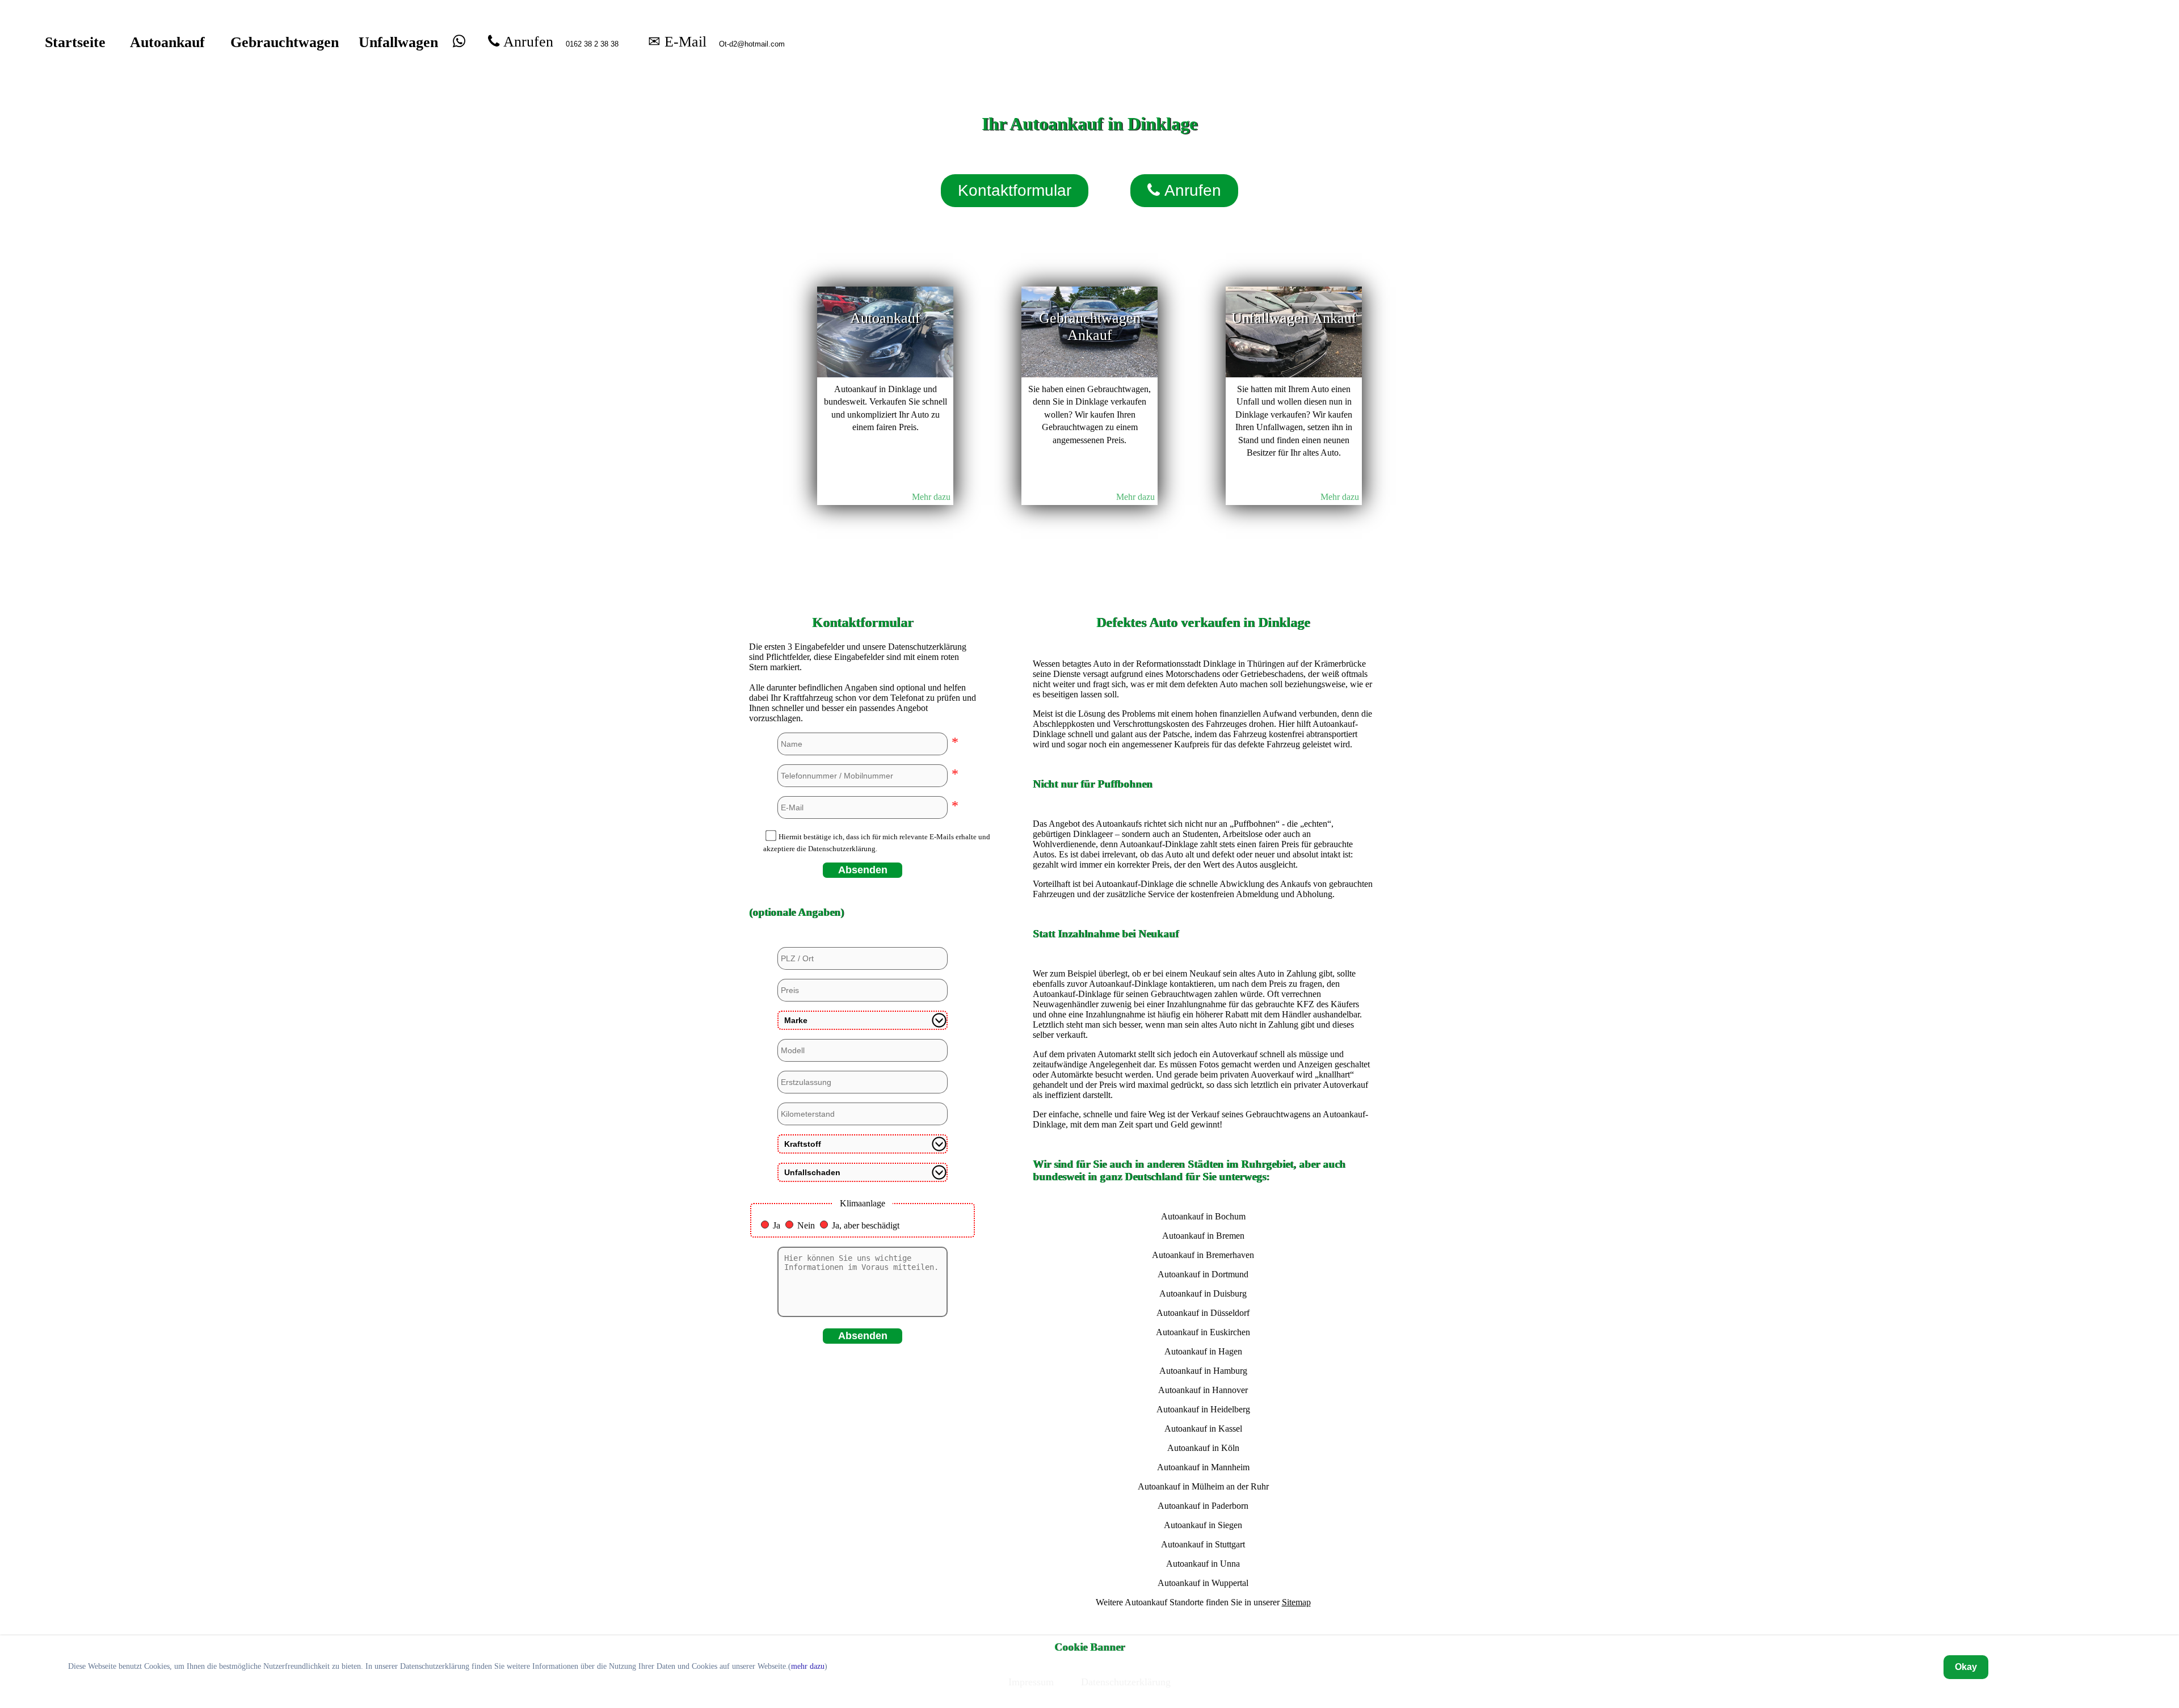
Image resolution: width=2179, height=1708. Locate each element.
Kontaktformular (1015, 190)
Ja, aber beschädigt (866, 1225)
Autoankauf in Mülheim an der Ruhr (1203, 1486)
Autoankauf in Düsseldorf (1203, 1313)
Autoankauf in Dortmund (1203, 1274)
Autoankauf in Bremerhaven (1203, 1255)
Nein (806, 1225)
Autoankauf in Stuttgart (1203, 1544)
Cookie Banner (1089, 1647)
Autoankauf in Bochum (1203, 1216)
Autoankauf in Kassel (1203, 1429)
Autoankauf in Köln (1203, 1448)
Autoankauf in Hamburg (1203, 1371)
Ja (777, 1225)
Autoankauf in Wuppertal (1203, 1583)
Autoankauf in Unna (1203, 1564)
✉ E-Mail (677, 41)
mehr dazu (808, 1666)
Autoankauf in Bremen (1203, 1236)
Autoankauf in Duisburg (1203, 1293)
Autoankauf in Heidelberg (1203, 1409)
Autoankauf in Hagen (1203, 1351)
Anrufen (526, 41)
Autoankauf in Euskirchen (1203, 1332)
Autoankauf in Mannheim (1203, 1467)
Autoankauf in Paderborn (1203, 1506)
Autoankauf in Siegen (1203, 1525)
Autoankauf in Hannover (1203, 1390)
